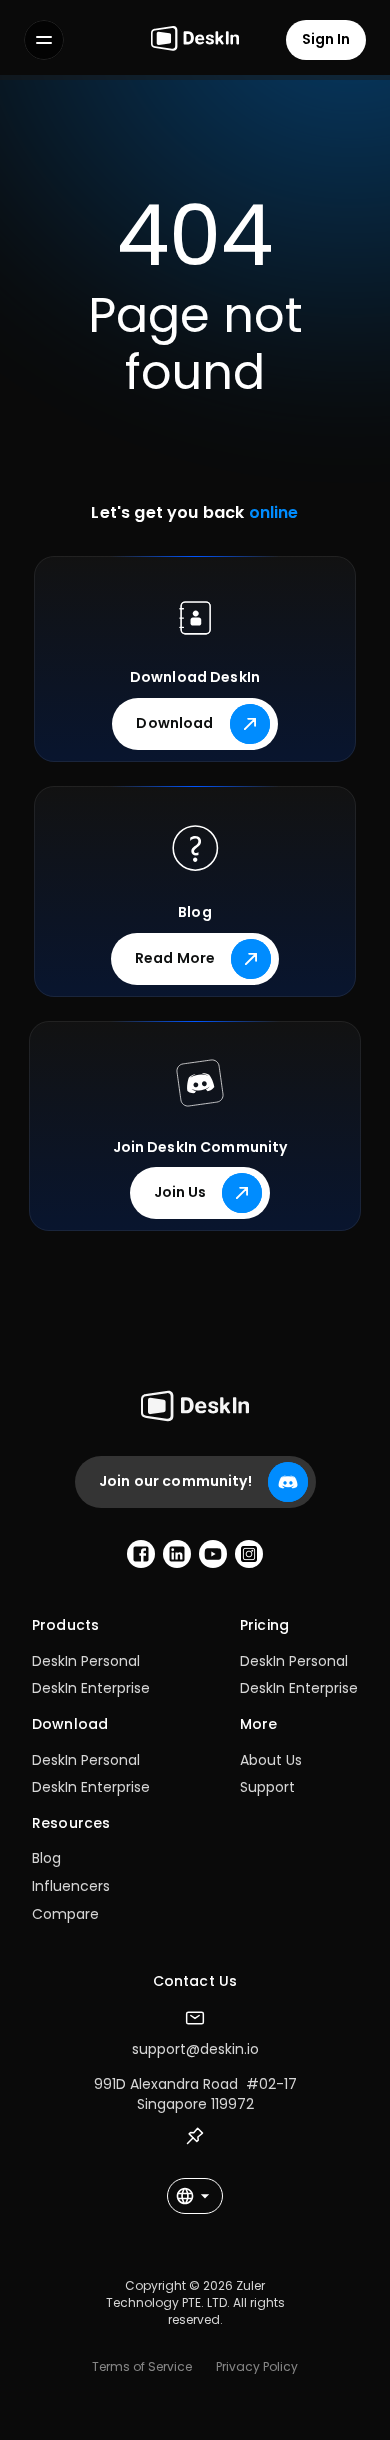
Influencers (71, 1886)
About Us (271, 1760)
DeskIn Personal (86, 1661)
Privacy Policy (257, 2366)
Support (267, 1787)
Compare (65, 1914)
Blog (46, 1858)
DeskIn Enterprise (91, 1688)
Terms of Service (142, 2366)
